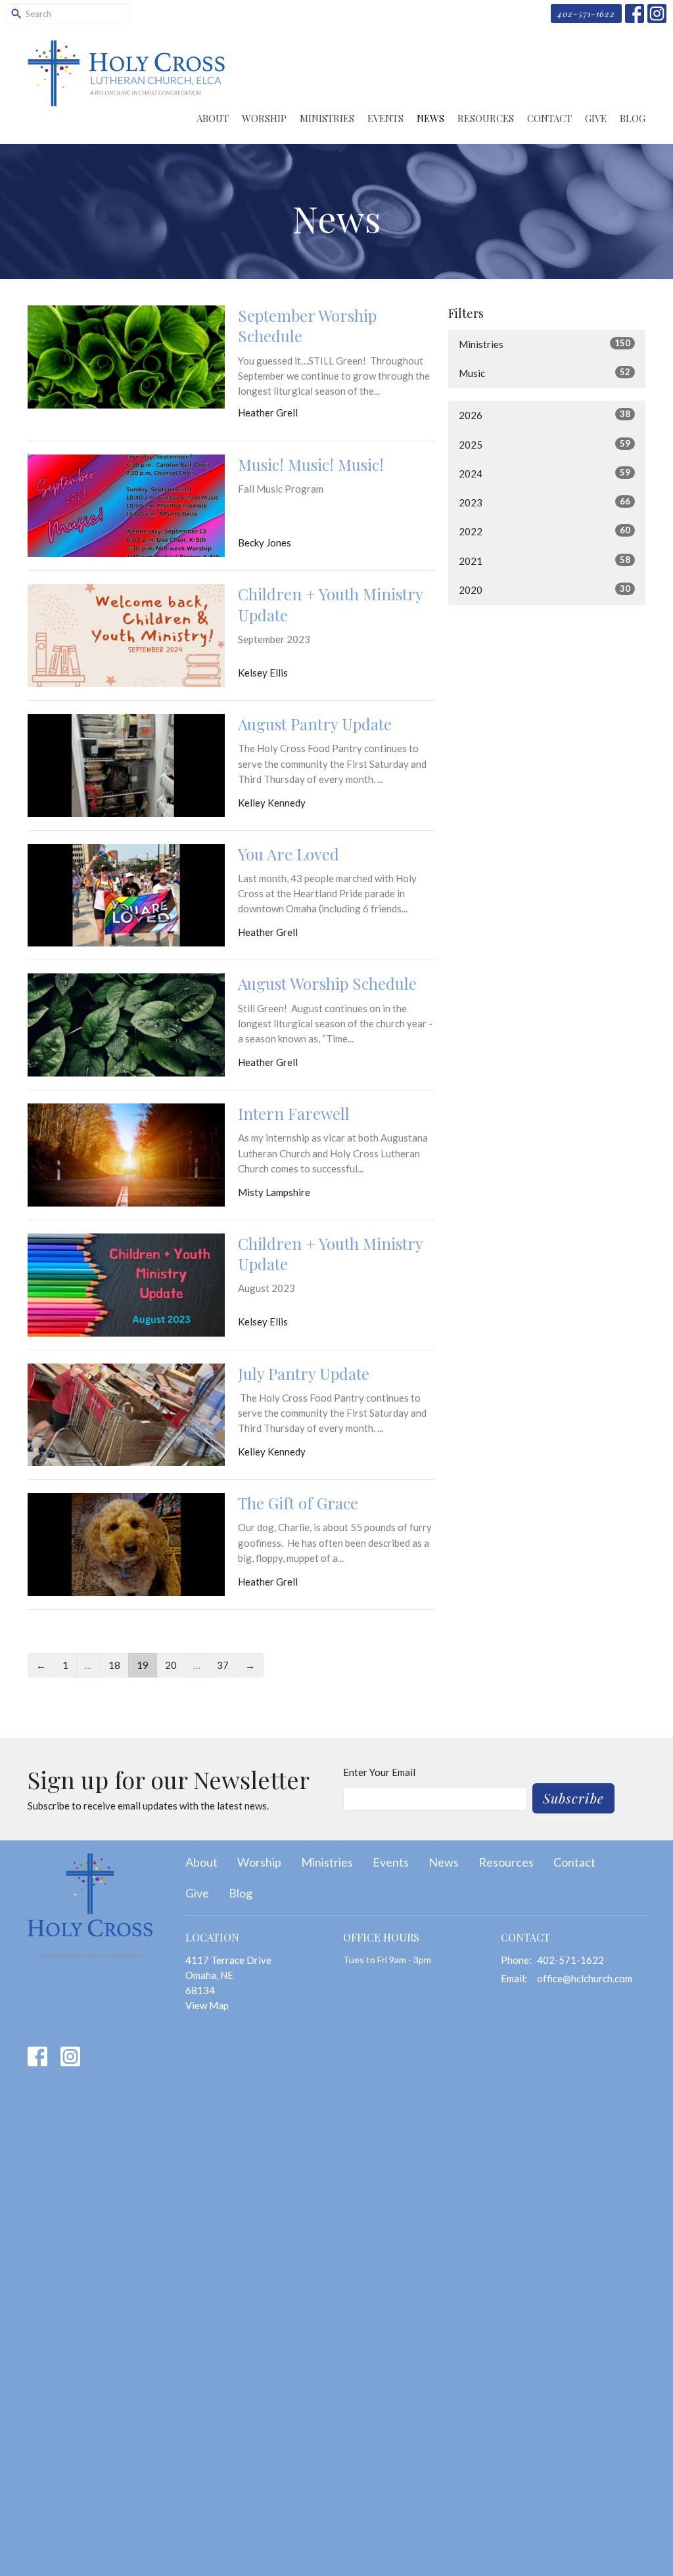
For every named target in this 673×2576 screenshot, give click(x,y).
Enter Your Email (379, 1772)
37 (223, 1665)
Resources (486, 118)
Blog (633, 118)
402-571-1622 (586, 13)
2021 (545, 561)
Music (545, 373)
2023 (545, 502)
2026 (545, 415)
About (213, 118)
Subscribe (573, 1798)
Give (596, 118)
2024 (545, 473)
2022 (545, 531)
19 (143, 1665)
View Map (207, 2005)
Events (385, 118)
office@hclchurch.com (585, 1978)
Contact (549, 118)
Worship (264, 118)
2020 (545, 589)
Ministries (327, 118)
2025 (545, 444)
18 (114, 1665)
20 (171, 1665)
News (430, 118)
